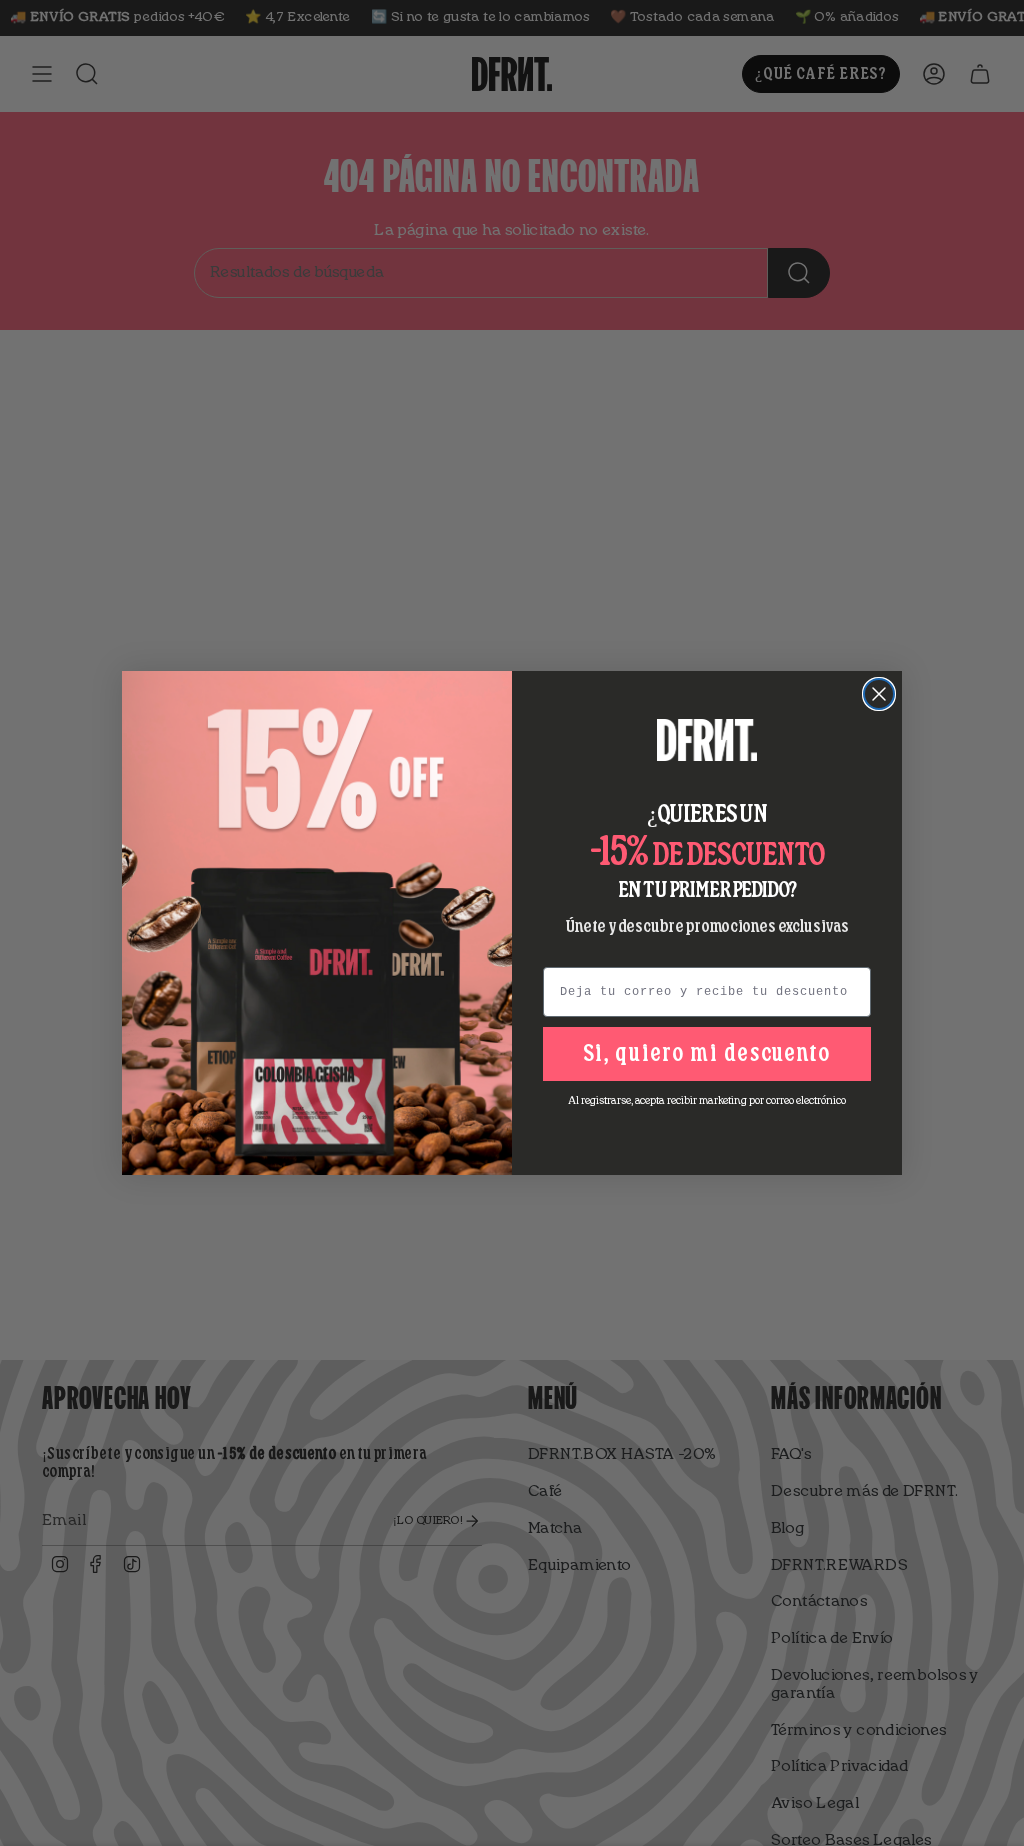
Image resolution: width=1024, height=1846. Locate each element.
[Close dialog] (879, 694)
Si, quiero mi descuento (707, 1054)
